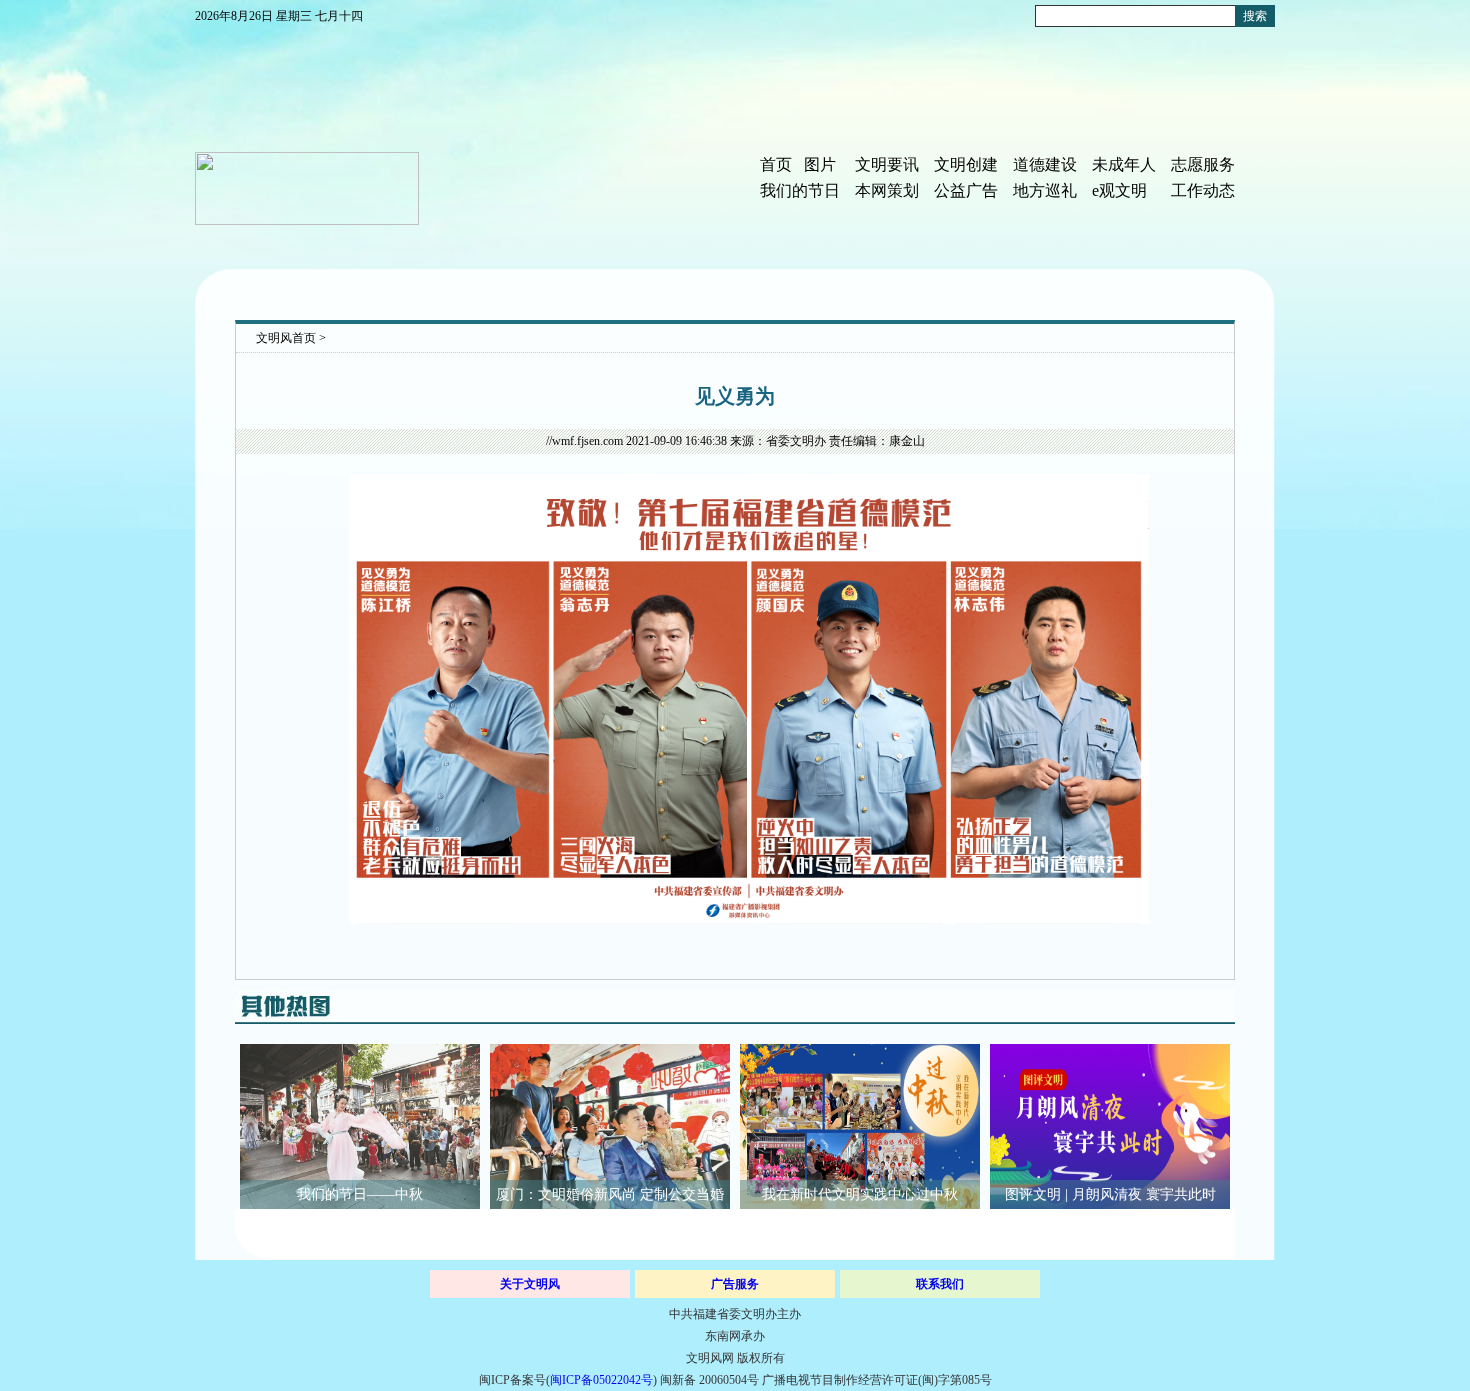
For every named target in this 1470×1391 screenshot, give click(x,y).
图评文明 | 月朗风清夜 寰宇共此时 (1110, 1194)
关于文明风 (530, 1284)
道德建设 (1045, 164)
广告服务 (735, 1284)
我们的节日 (800, 190)
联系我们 (940, 1284)
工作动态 (1203, 190)
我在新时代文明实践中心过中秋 (860, 1194)
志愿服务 (1203, 164)
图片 (820, 164)
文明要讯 (887, 164)
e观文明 (1119, 190)
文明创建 (966, 164)
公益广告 (966, 190)
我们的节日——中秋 (360, 1194)
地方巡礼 (1045, 190)
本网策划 (887, 190)
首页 (776, 164)
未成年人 (1124, 164)
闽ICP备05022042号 (601, 1380)
